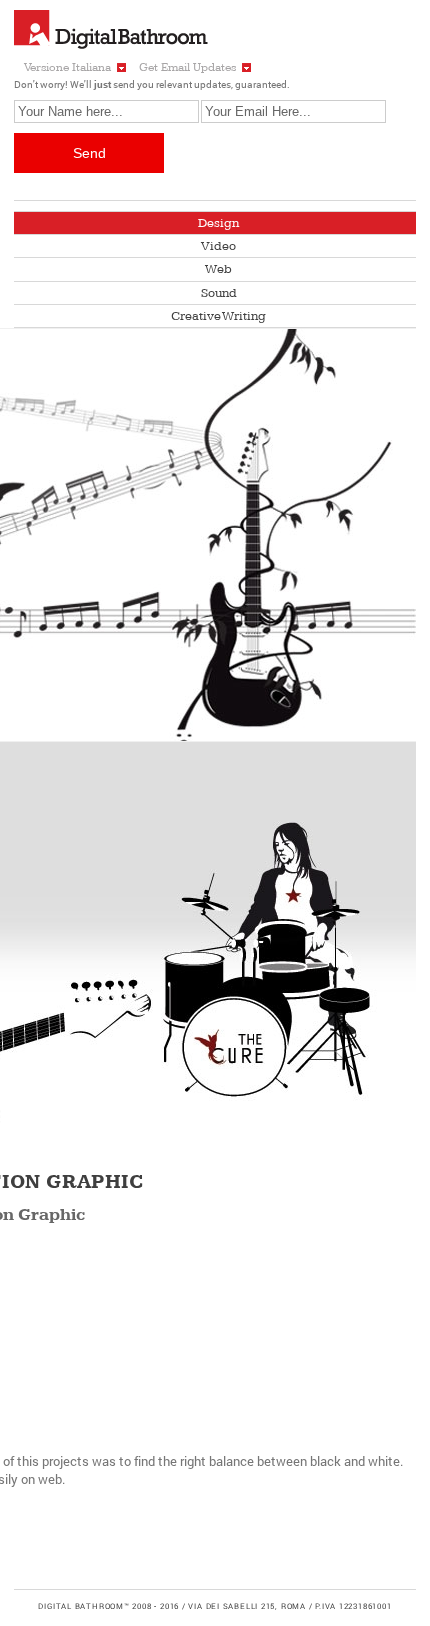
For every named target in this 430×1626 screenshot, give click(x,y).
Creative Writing (218, 316)
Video (218, 246)
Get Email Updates (187, 67)
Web (218, 269)
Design (218, 223)
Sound (219, 293)
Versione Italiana (67, 67)
